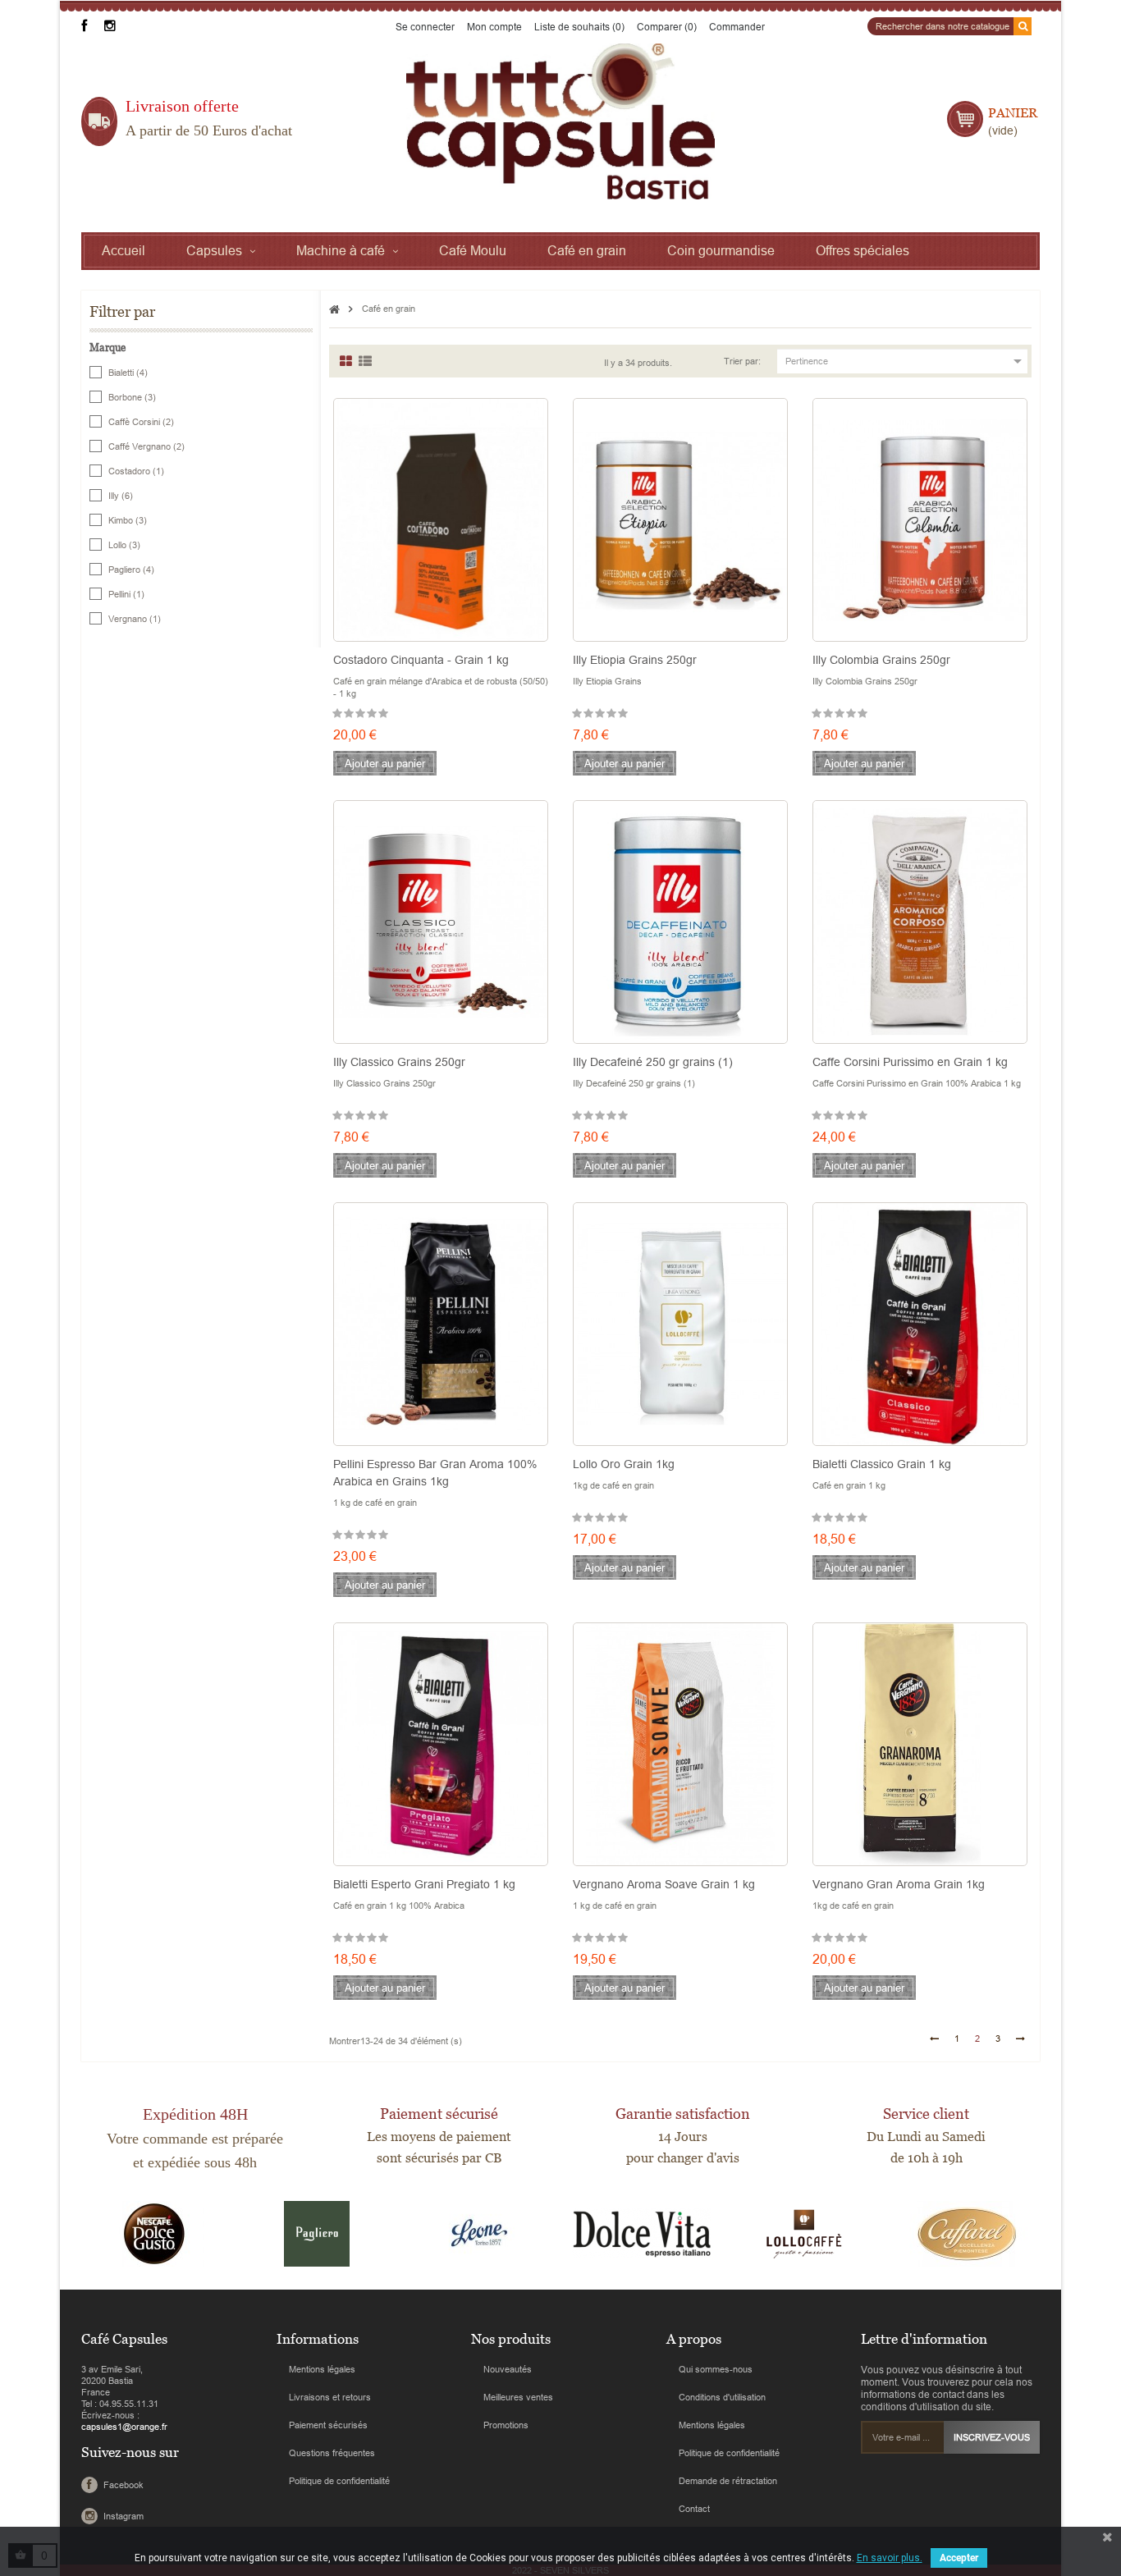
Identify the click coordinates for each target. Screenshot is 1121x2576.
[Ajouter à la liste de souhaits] (441, 571)
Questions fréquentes (332, 2453)
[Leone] (479, 2233)
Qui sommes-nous (716, 2369)
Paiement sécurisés (328, 2425)
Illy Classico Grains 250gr (399, 1062)
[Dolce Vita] (642, 2233)
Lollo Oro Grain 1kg (624, 1464)
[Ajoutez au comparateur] (551, 571)
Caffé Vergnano (146, 446)
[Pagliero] (317, 2233)
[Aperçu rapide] (330, 571)
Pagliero (131, 570)
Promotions (506, 2425)
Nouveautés (508, 2369)
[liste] (365, 361)
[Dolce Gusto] (154, 2233)
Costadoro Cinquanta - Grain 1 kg (421, 660)
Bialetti (128, 373)
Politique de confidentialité (339, 2481)
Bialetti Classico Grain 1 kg (882, 1464)
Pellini (126, 594)
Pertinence (906, 361)
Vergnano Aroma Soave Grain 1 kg (664, 1884)
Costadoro (136, 471)
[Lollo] (804, 2233)
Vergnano (135, 619)
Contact (694, 2509)
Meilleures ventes (518, 2397)
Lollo (124, 545)
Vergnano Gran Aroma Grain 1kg (899, 1884)
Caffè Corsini (141, 422)
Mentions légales (322, 2369)
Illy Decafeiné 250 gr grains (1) (653, 1062)
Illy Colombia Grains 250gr (881, 660)
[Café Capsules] (560, 121)
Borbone (132, 397)
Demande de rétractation (728, 2481)
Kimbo (128, 520)
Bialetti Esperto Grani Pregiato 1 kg (424, 1884)
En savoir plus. (890, 2558)
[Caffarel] (967, 2233)
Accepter (959, 2558)
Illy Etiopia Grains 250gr (635, 660)
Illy (121, 496)
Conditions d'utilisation (722, 2397)
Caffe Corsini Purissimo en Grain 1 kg (910, 1062)
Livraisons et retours (330, 2397)
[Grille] (346, 361)
